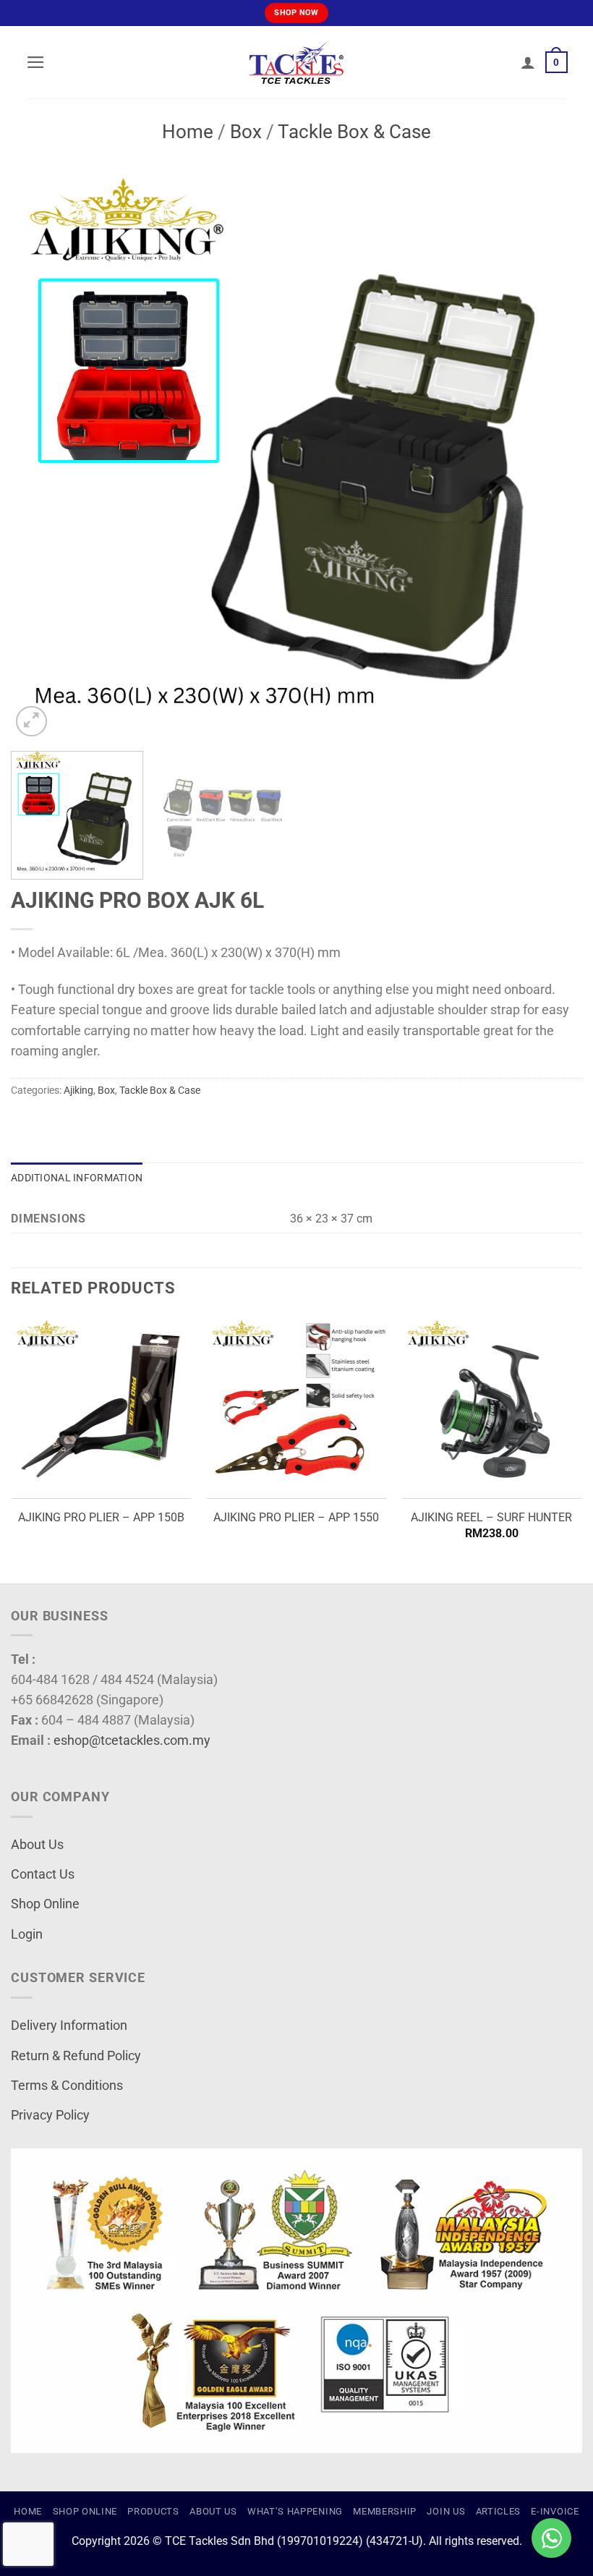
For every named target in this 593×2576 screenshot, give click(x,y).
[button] (36, 62)
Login (27, 1934)
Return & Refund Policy (76, 2056)
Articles (498, 2511)
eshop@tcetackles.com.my (132, 1740)
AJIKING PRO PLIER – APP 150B (101, 1517)
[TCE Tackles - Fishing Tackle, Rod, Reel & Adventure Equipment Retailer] (296, 62)
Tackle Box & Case (354, 132)
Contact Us (43, 1874)
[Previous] (40, 454)
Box (246, 132)
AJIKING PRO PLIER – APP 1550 (296, 1517)
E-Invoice (555, 2511)
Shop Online (45, 1904)
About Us (37, 1845)
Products (153, 2511)
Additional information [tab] (77, 1178)
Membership (385, 2511)
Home (188, 132)
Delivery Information (69, 2025)
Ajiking (78, 1090)
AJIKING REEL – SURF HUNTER (491, 1517)
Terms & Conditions (67, 2086)
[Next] (553, 454)
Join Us (446, 2511)
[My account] (528, 62)
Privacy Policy (50, 2115)
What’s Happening (295, 2511)
